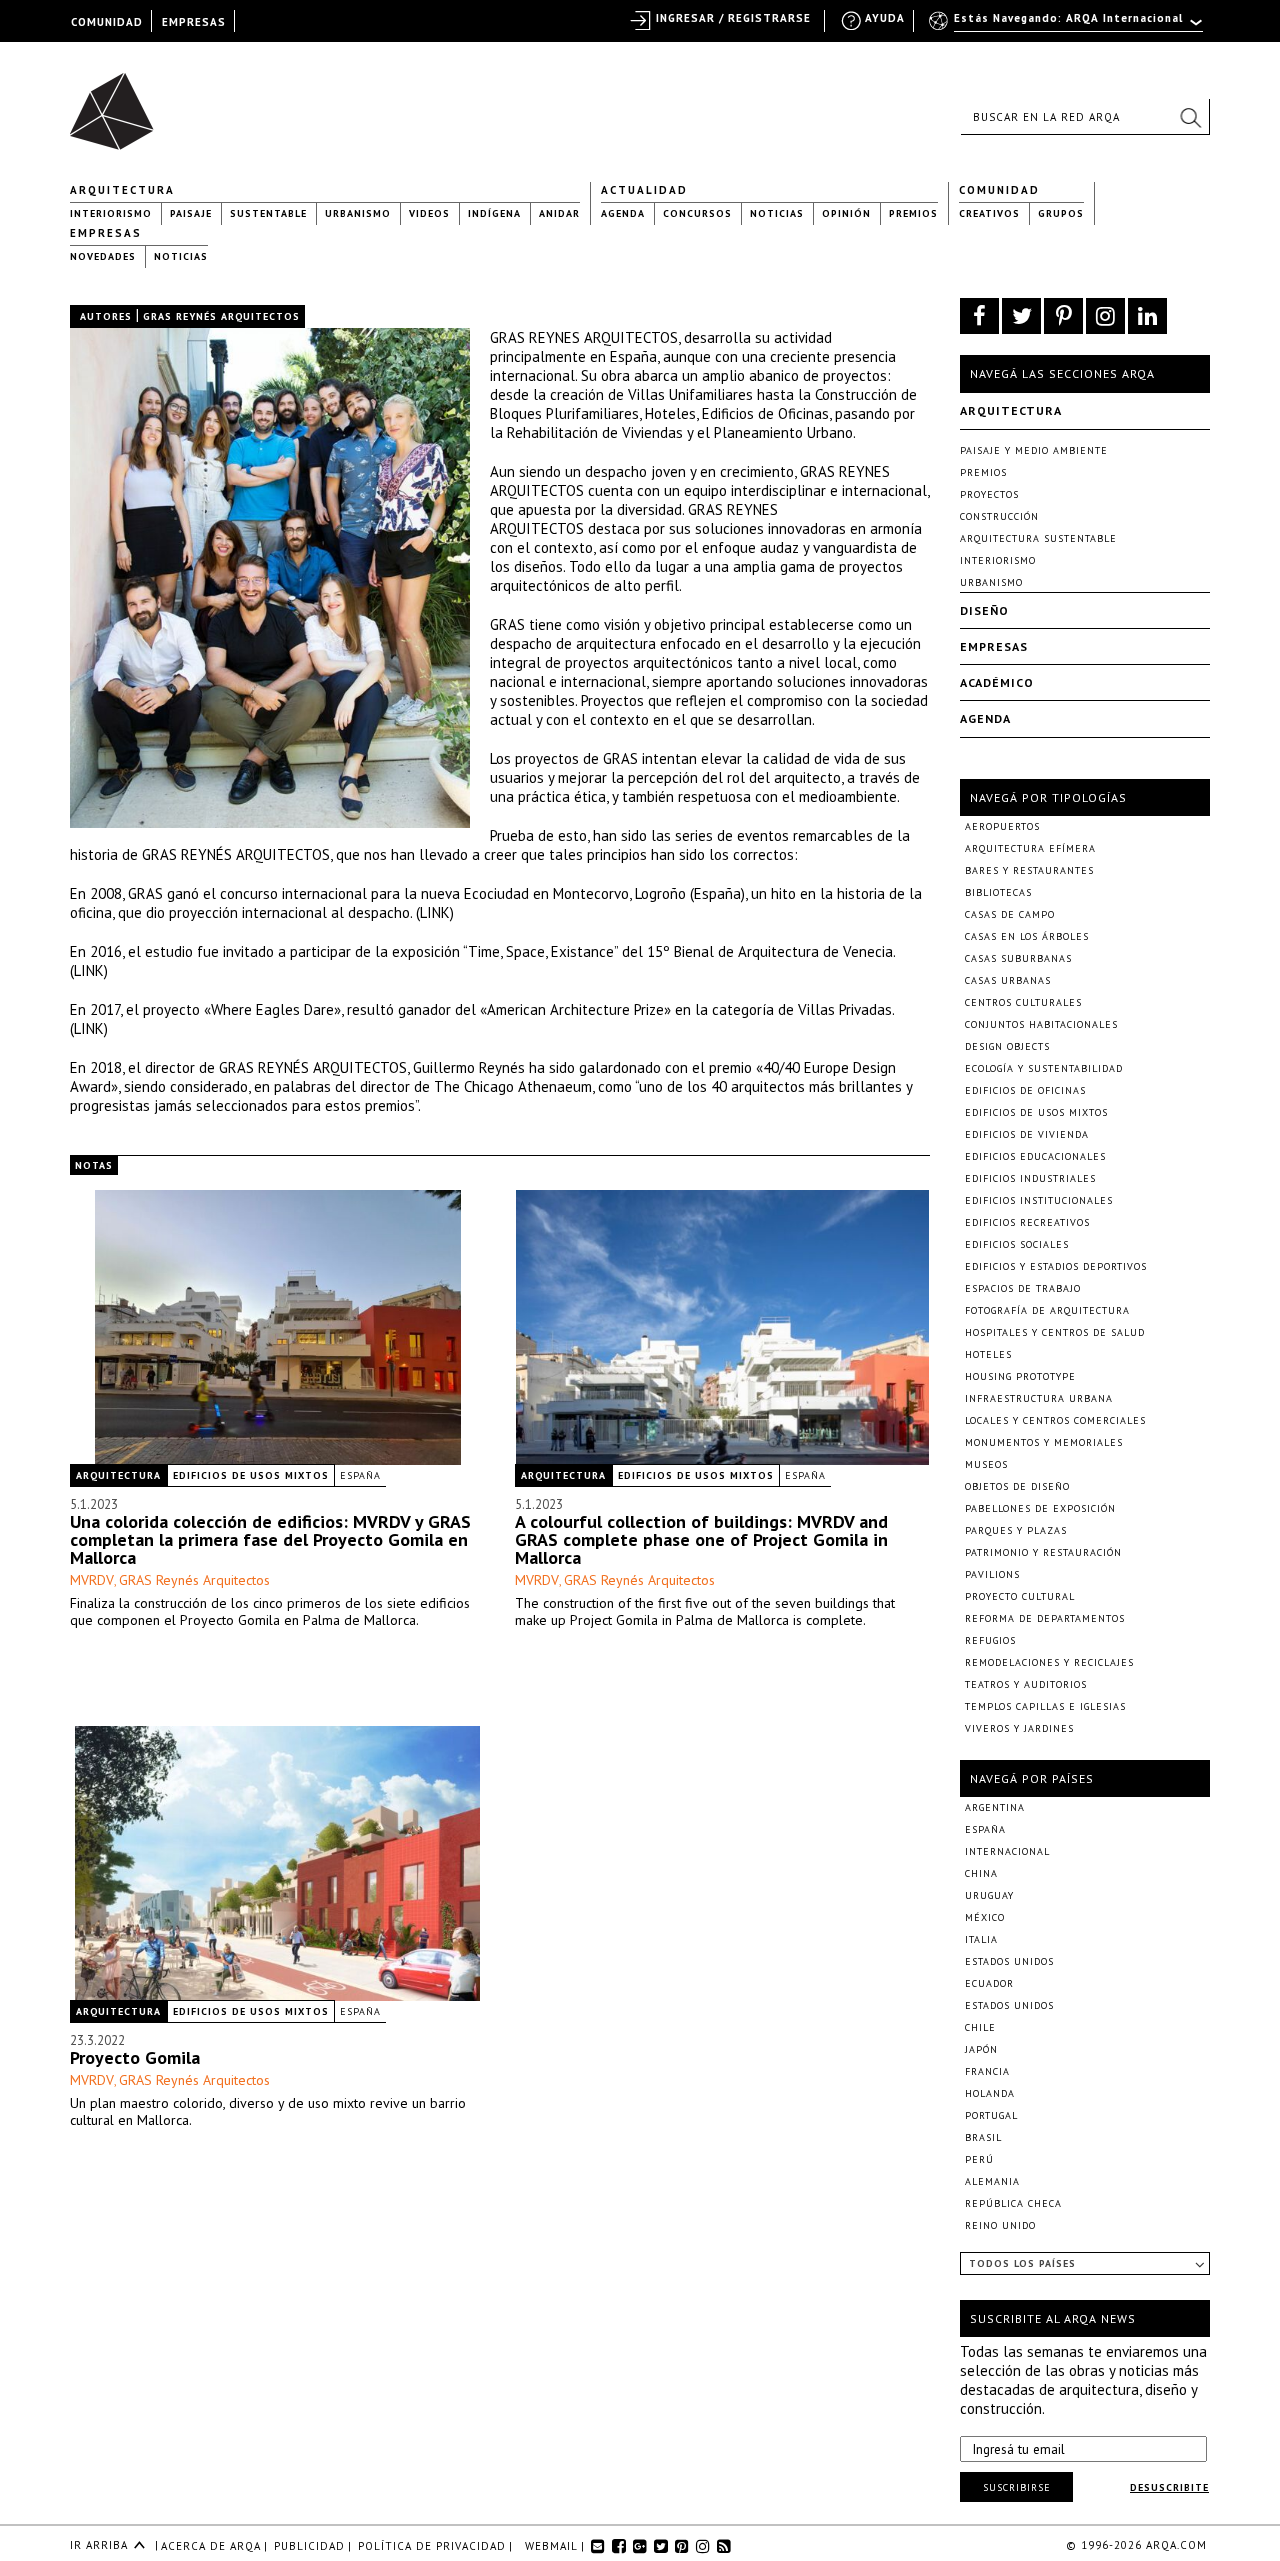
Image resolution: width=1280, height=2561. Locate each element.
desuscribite (1169, 2487)
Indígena (494, 213)
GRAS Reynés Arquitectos (194, 1580)
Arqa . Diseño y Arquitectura (117, 102)
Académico (997, 682)
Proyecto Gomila (135, 2057)
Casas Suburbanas (1018, 958)
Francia (987, 2071)
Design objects (1007, 1046)
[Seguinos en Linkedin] (1147, 316)
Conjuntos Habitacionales (1041, 1024)
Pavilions (992, 1574)
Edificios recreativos (1027, 1222)
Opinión (846, 213)
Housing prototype (1020, 1376)
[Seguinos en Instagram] (1105, 316)
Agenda (623, 213)
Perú (979, 2159)
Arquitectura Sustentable (1038, 538)
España (360, 1475)
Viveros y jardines (1019, 1728)
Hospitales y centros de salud (1055, 1332)
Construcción (999, 516)
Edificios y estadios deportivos (1056, 1266)
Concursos (697, 213)
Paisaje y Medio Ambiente (1034, 450)
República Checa (1013, 2203)
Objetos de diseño (1017, 1486)
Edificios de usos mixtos (251, 1475)
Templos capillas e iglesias (1045, 1706)
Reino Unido (1000, 2225)
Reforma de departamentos (1045, 1618)
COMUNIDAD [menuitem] (107, 22)
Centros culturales (1023, 1002)
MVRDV (92, 1580)
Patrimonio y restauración (1043, 1552)
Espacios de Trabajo (1023, 1288)
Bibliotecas (998, 892)
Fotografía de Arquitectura (1047, 1310)
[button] (1190, 117)
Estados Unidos (1009, 1961)
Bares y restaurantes (1029, 870)
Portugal (991, 2115)
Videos (429, 213)
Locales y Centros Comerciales (1055, 1420)
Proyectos (989, 494)
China (981, 1873)
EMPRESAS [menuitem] (194, 22)
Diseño (984, 610)
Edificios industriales (1030, 1178)
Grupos (1061, 213)
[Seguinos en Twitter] (1021, 316)
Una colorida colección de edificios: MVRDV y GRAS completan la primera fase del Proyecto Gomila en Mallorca (270, 1539)
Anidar (559, 213)
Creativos (989, 213)
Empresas (106, 233)
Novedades (103, 256)
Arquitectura (122, 190)
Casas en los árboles (1027, 936)
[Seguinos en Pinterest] (1063, 316)
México (985, 1917)
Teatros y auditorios (1026, 1684)
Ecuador (989, 1983)
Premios (913, 213)
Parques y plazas (1016, 1530)
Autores (106, 316)
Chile (980, 2027)
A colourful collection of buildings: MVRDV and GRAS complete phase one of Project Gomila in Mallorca (701, 1539)
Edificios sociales (1017, 1244)
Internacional (1007, 1851)
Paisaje (191, 213)
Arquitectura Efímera (1030, 848)
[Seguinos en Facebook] (979, 316)
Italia (981, 1939)
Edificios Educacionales (1035, 1156)
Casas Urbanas (1008, 980)
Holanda (990, 2093)
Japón (981, 2049)
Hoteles (988, 1354)
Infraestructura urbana (1039, 1398)
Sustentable (268, 213)
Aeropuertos (1002, 826)
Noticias (777, 213)
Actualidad (644, 190)
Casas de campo (1010, 914)
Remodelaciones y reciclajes (1049, 1662)
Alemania (992, 2181)
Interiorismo (111, 213)
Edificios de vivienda (1027, 1134)
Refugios (990, 1640)
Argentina (995, 1807)
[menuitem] (1067, 27)
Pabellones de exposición (1040, 1508)
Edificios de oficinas (1025, 1090)
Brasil (983, 2137)
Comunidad (999, 190)
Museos (986, 1464)
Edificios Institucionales (1039, 1200)
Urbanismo (358, 213)
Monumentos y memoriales (1044, 1442)
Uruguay (989, 1895)
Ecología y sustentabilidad (1044, 1068)
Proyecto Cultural (1020, 1596)
